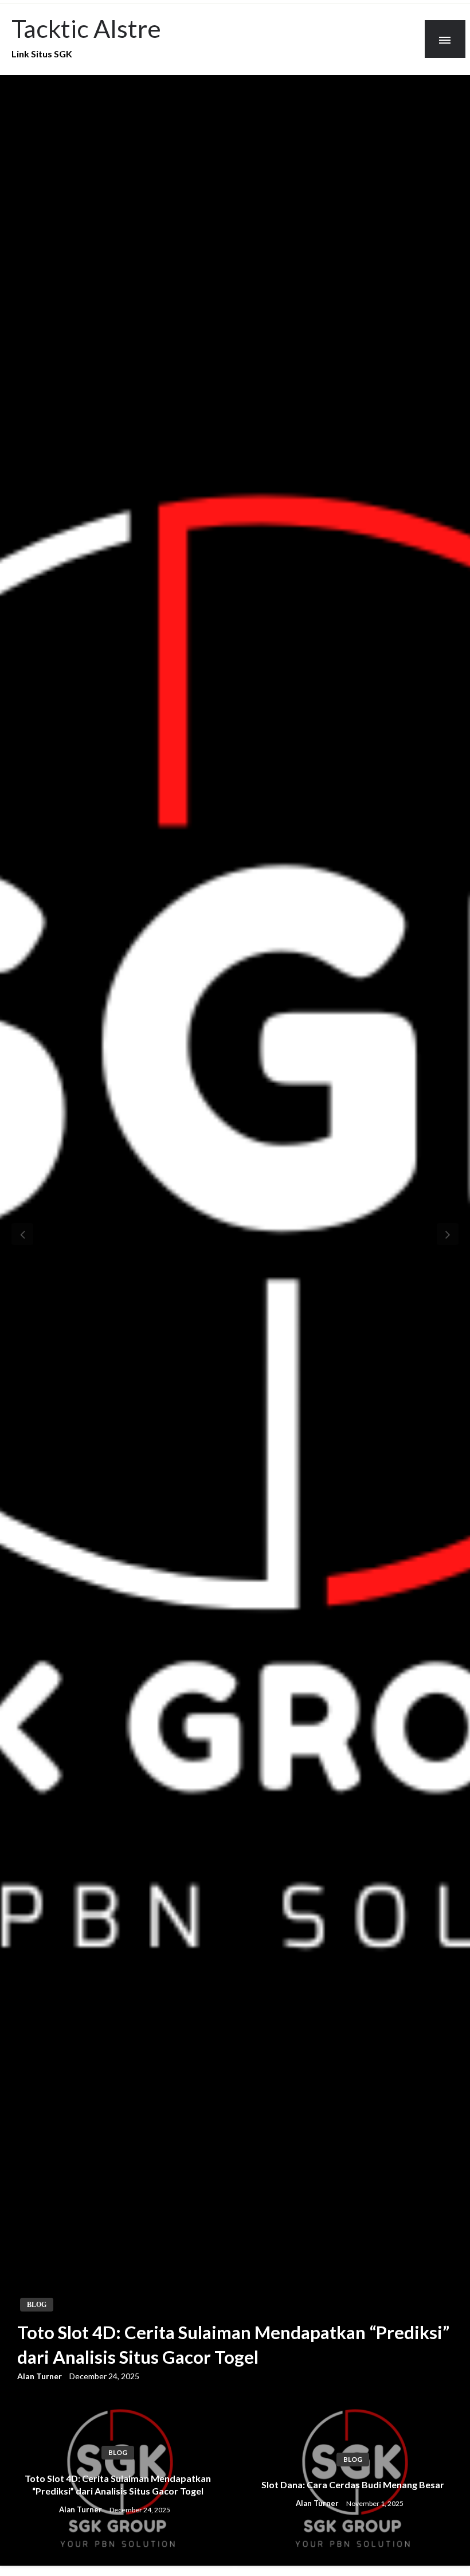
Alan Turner (40, 2376)
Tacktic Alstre (86, 28)
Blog (37, 2305)
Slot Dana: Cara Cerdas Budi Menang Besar (353, 2484)
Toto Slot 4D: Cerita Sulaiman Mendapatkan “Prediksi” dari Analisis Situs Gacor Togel (233, 2345)
